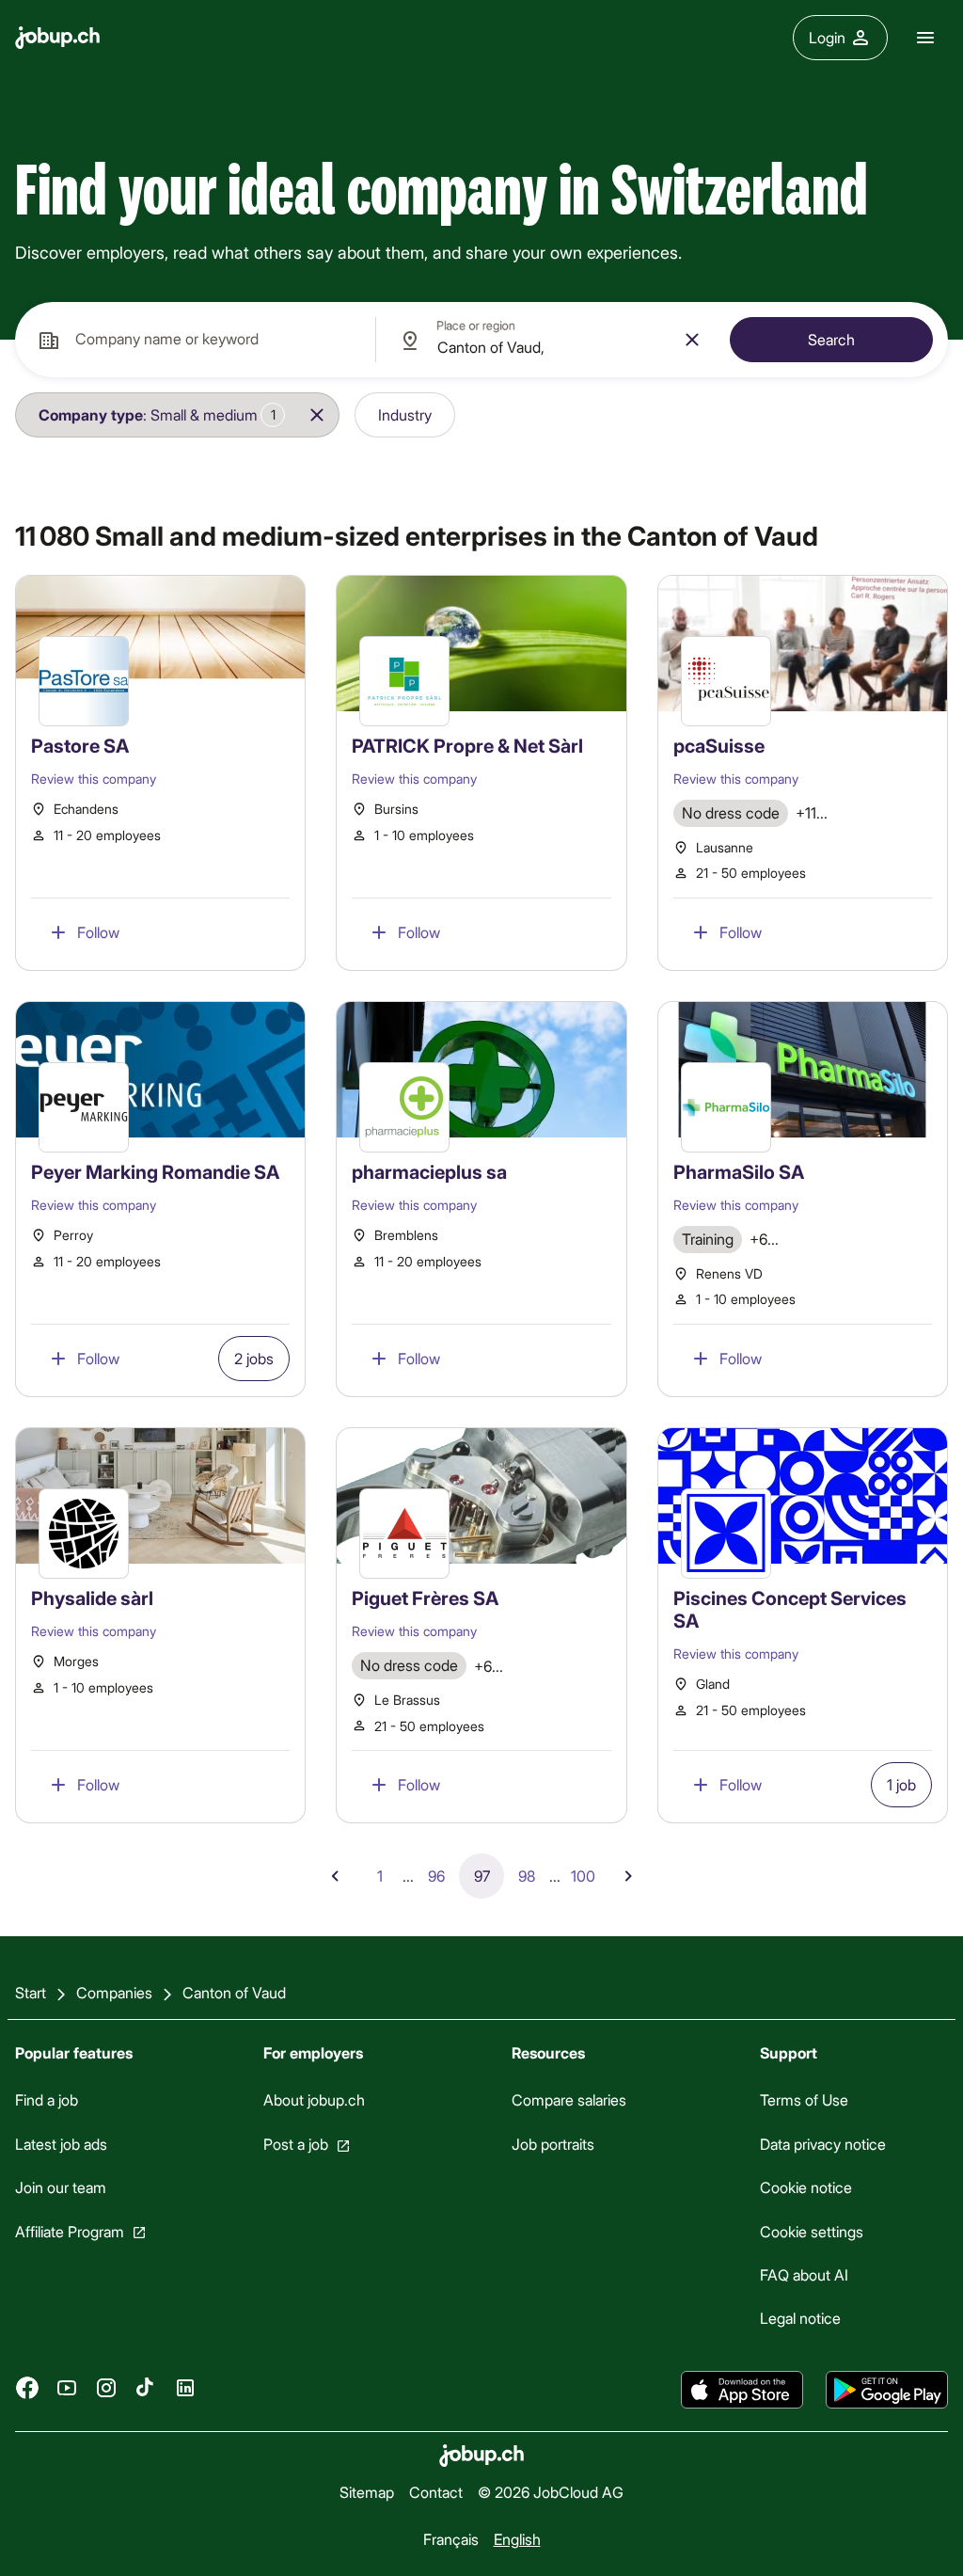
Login (827, 37)
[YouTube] (67, 2388)
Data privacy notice (823, 2144)
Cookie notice (806, 2187)
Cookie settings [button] (812, 2231)
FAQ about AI (804, 2274)
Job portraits (553, 2144)
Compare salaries (569, 2100)
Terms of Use (804, 2100)
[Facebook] (27, 2388)
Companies (114, 1992)
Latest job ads (61, 2144)
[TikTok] (146, 2388)
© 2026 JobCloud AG (551, 2492)
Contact (436, 2492)
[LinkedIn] (185, 2388)
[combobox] (195, 340)
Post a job (296, 2144)
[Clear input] (692, 340)
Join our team (61, 2187)
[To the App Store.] (742, 2390)
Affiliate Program (70, 2231)
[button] (156, 415)
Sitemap (367, 2492)
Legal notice (800, 2319)
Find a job (47, 2100)
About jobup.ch (314, 2100)
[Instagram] (106, 2388)
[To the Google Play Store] (887, 2390)
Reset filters (525, 414)
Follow (98, 932)
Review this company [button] (94, 779)
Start (31, 1992)
